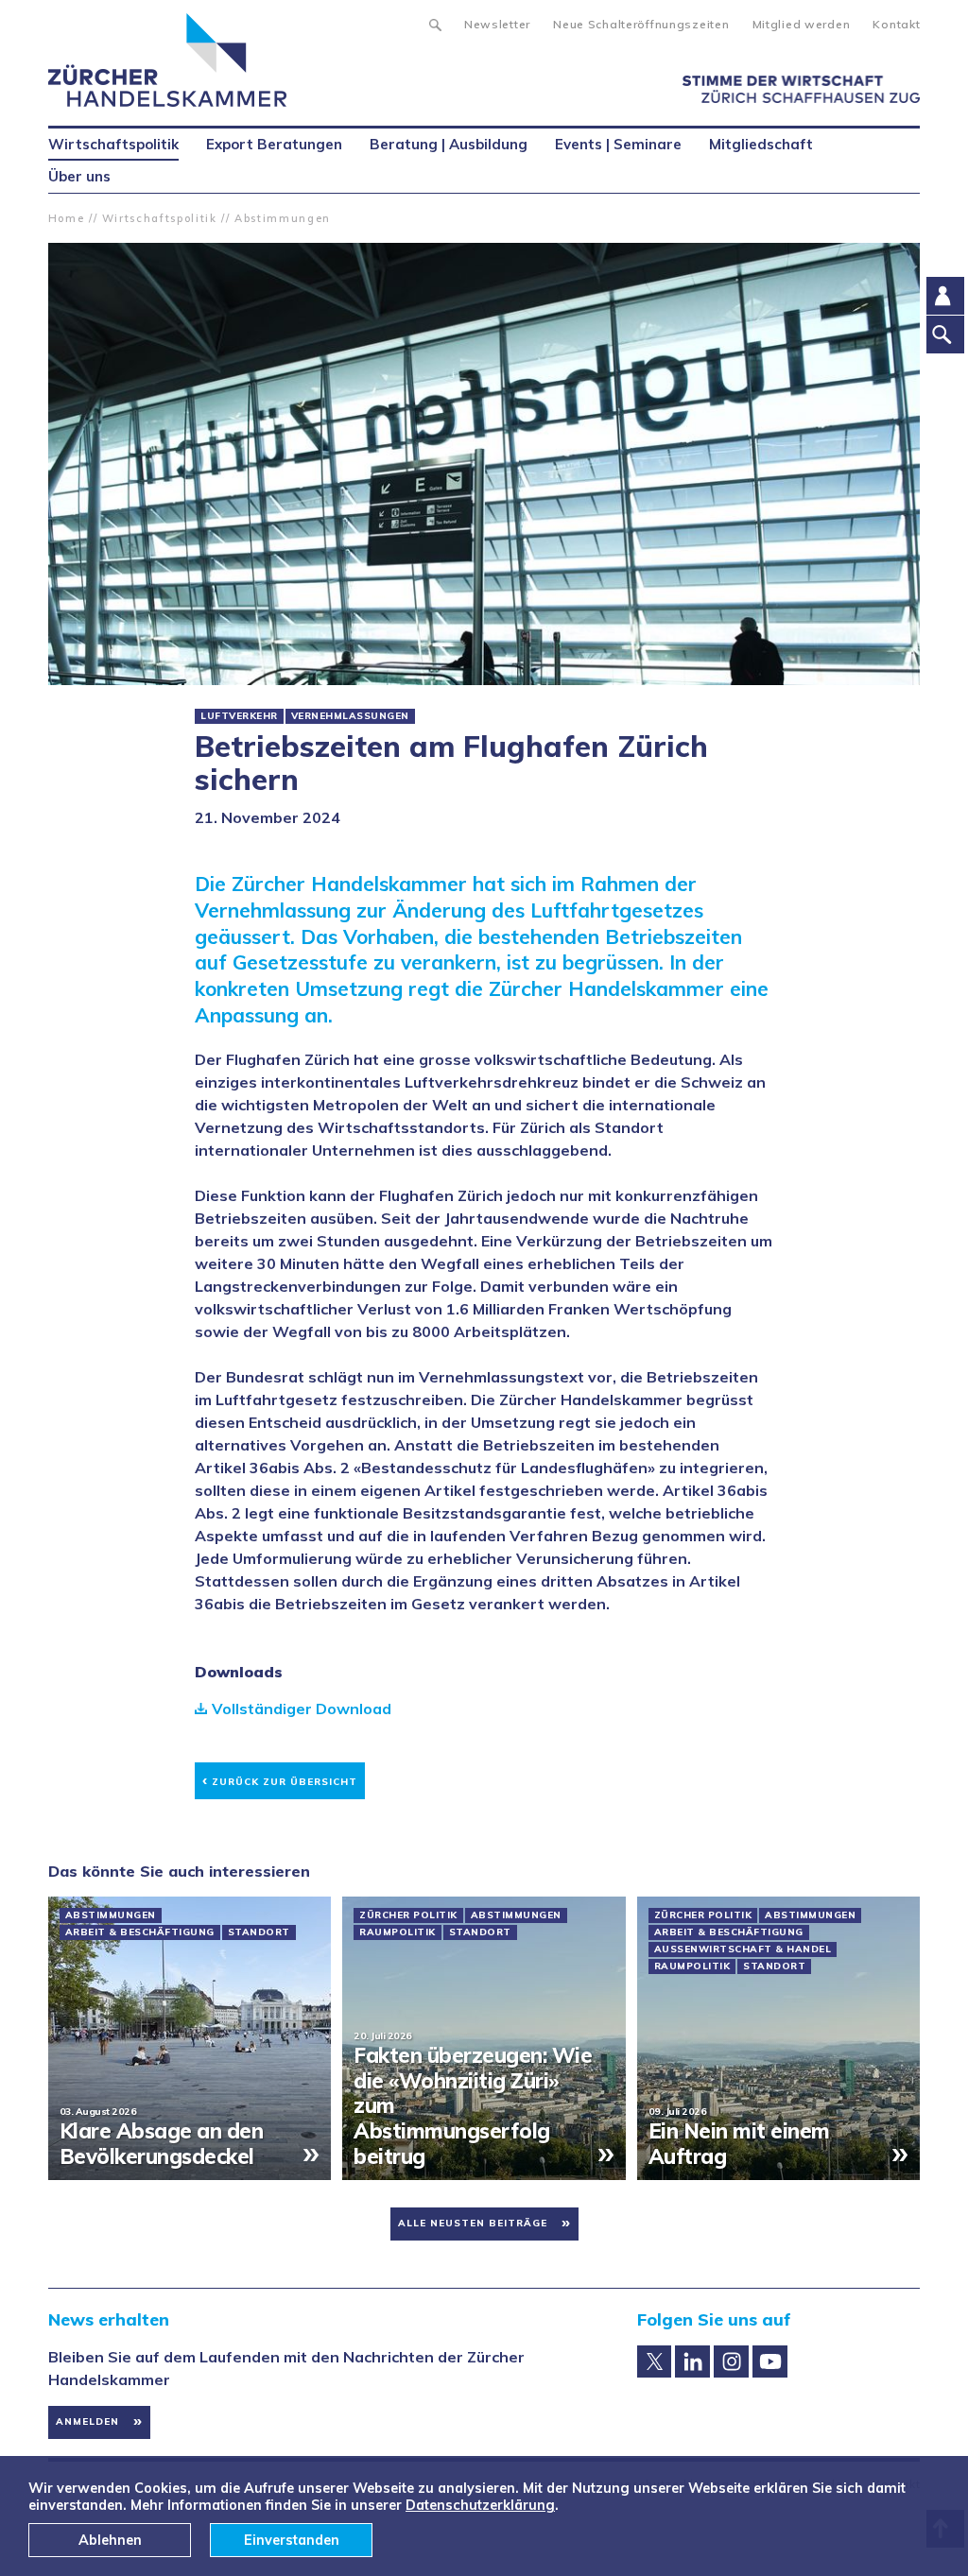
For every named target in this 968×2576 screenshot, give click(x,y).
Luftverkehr (239, 716)
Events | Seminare (618, 144)
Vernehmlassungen (350, 716)
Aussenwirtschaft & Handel (743, 1949)
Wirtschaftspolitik (160, 218)
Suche (434, 23)
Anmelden (87, 2421)
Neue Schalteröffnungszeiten (641, 24)
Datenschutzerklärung (480, 2505)
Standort (259, 1932)
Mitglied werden (802, 24)
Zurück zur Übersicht (280, 1779)
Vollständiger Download (302, 1709)
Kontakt (896, 24)
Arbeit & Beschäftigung (140, 1932)
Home (67, 218)
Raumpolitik (398, 1932)
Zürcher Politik (408, 1915)
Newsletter (497, 24)
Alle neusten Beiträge (473, 2223)
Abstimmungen (283, 218)
